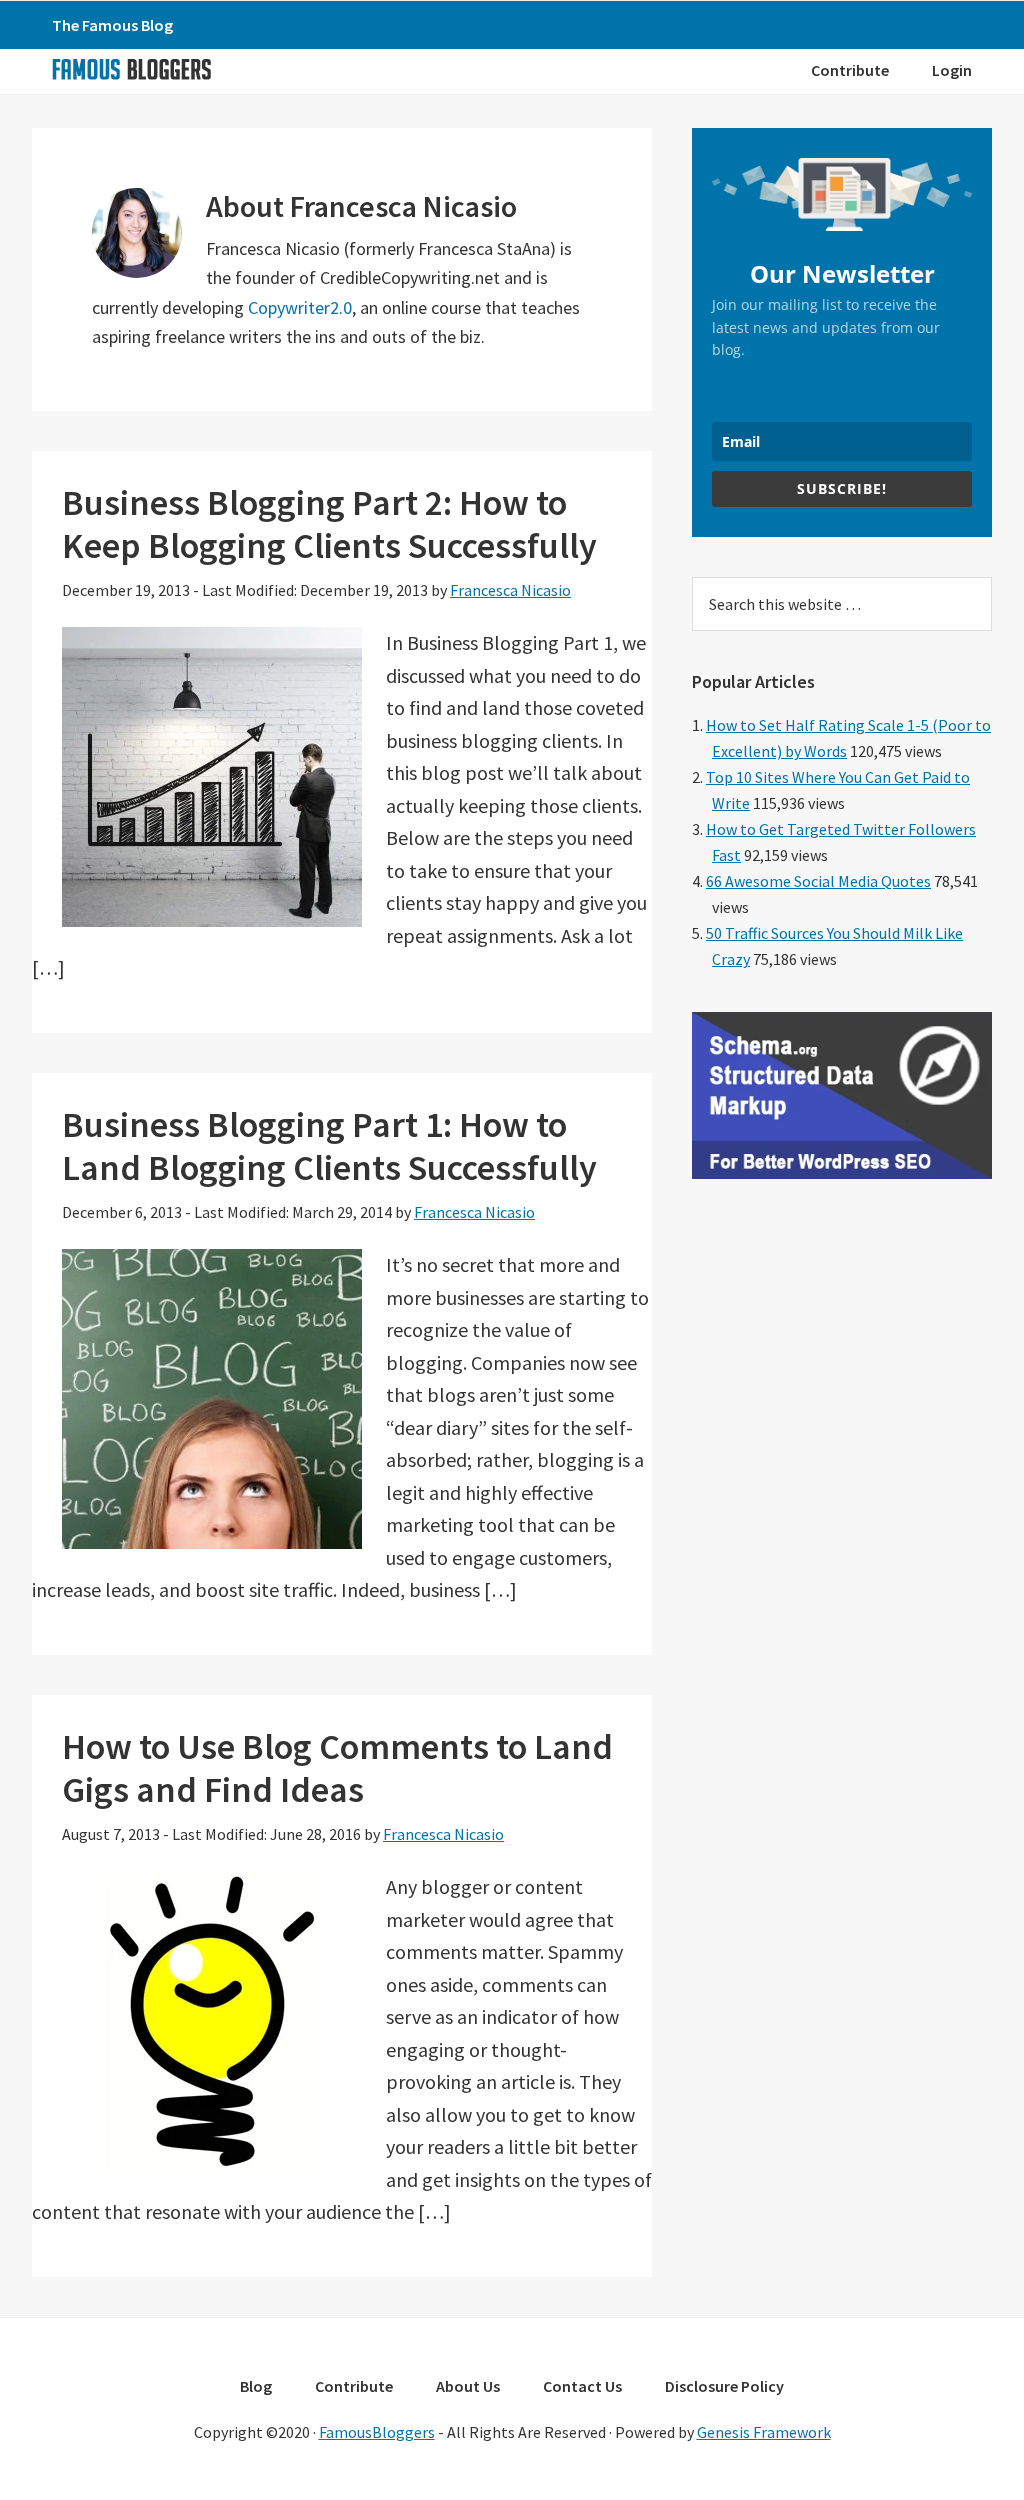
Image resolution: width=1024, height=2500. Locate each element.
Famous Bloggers (131, 69)
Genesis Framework (764, 2432)
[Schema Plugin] (842, 1173)
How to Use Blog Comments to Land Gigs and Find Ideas (337, 1768)
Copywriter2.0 (300, 307)
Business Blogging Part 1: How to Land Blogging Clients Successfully (329, 1146)
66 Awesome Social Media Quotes (818, 881)
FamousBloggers (377, 2432)
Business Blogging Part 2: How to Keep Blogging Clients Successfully (329, 524)
